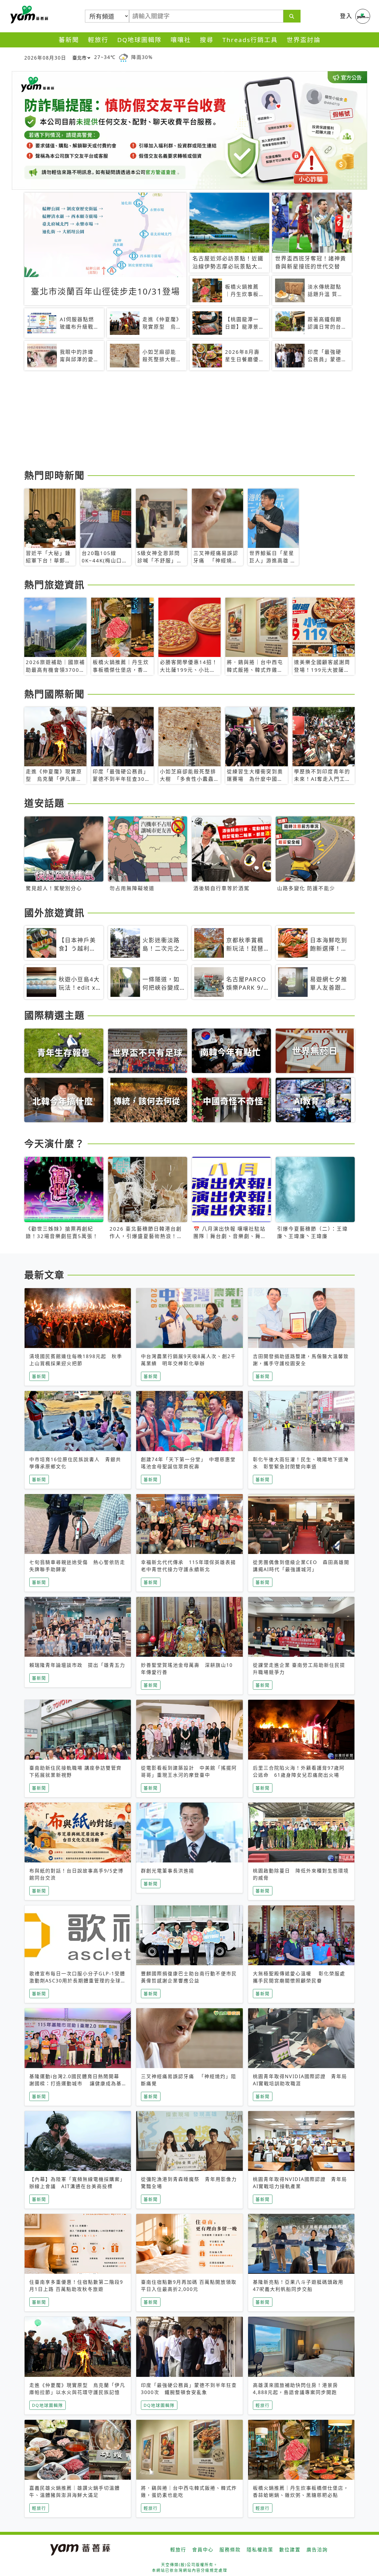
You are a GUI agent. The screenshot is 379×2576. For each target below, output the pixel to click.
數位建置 (290, 2550)
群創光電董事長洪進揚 (168, 1871)
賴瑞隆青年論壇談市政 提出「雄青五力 (77, 1665)
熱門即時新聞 (54, 475)
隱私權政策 (260, 2550)
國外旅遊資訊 (54, 913)
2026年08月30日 (45, 58)
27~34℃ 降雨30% (123, 57)
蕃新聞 (69, 40)
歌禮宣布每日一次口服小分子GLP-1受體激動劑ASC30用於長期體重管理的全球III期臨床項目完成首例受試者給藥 (77, 1981)
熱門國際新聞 (54, 694)
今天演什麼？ (54, 1143)
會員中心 (203, 2550)
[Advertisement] (189, 421)
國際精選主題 (54, 1015)
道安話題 (44, 803)
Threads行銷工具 (250, 40)
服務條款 (230, 2550)
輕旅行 (98, 40)
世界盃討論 (304, 40)
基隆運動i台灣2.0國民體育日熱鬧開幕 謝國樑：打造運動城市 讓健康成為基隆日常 (77, 2083)
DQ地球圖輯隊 (139, 40)
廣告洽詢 (317, 2550)
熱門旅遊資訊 (54, 585)
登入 (346, 16)
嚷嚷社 (181, 40)
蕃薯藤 (28, 15)
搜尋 (207, 40)
